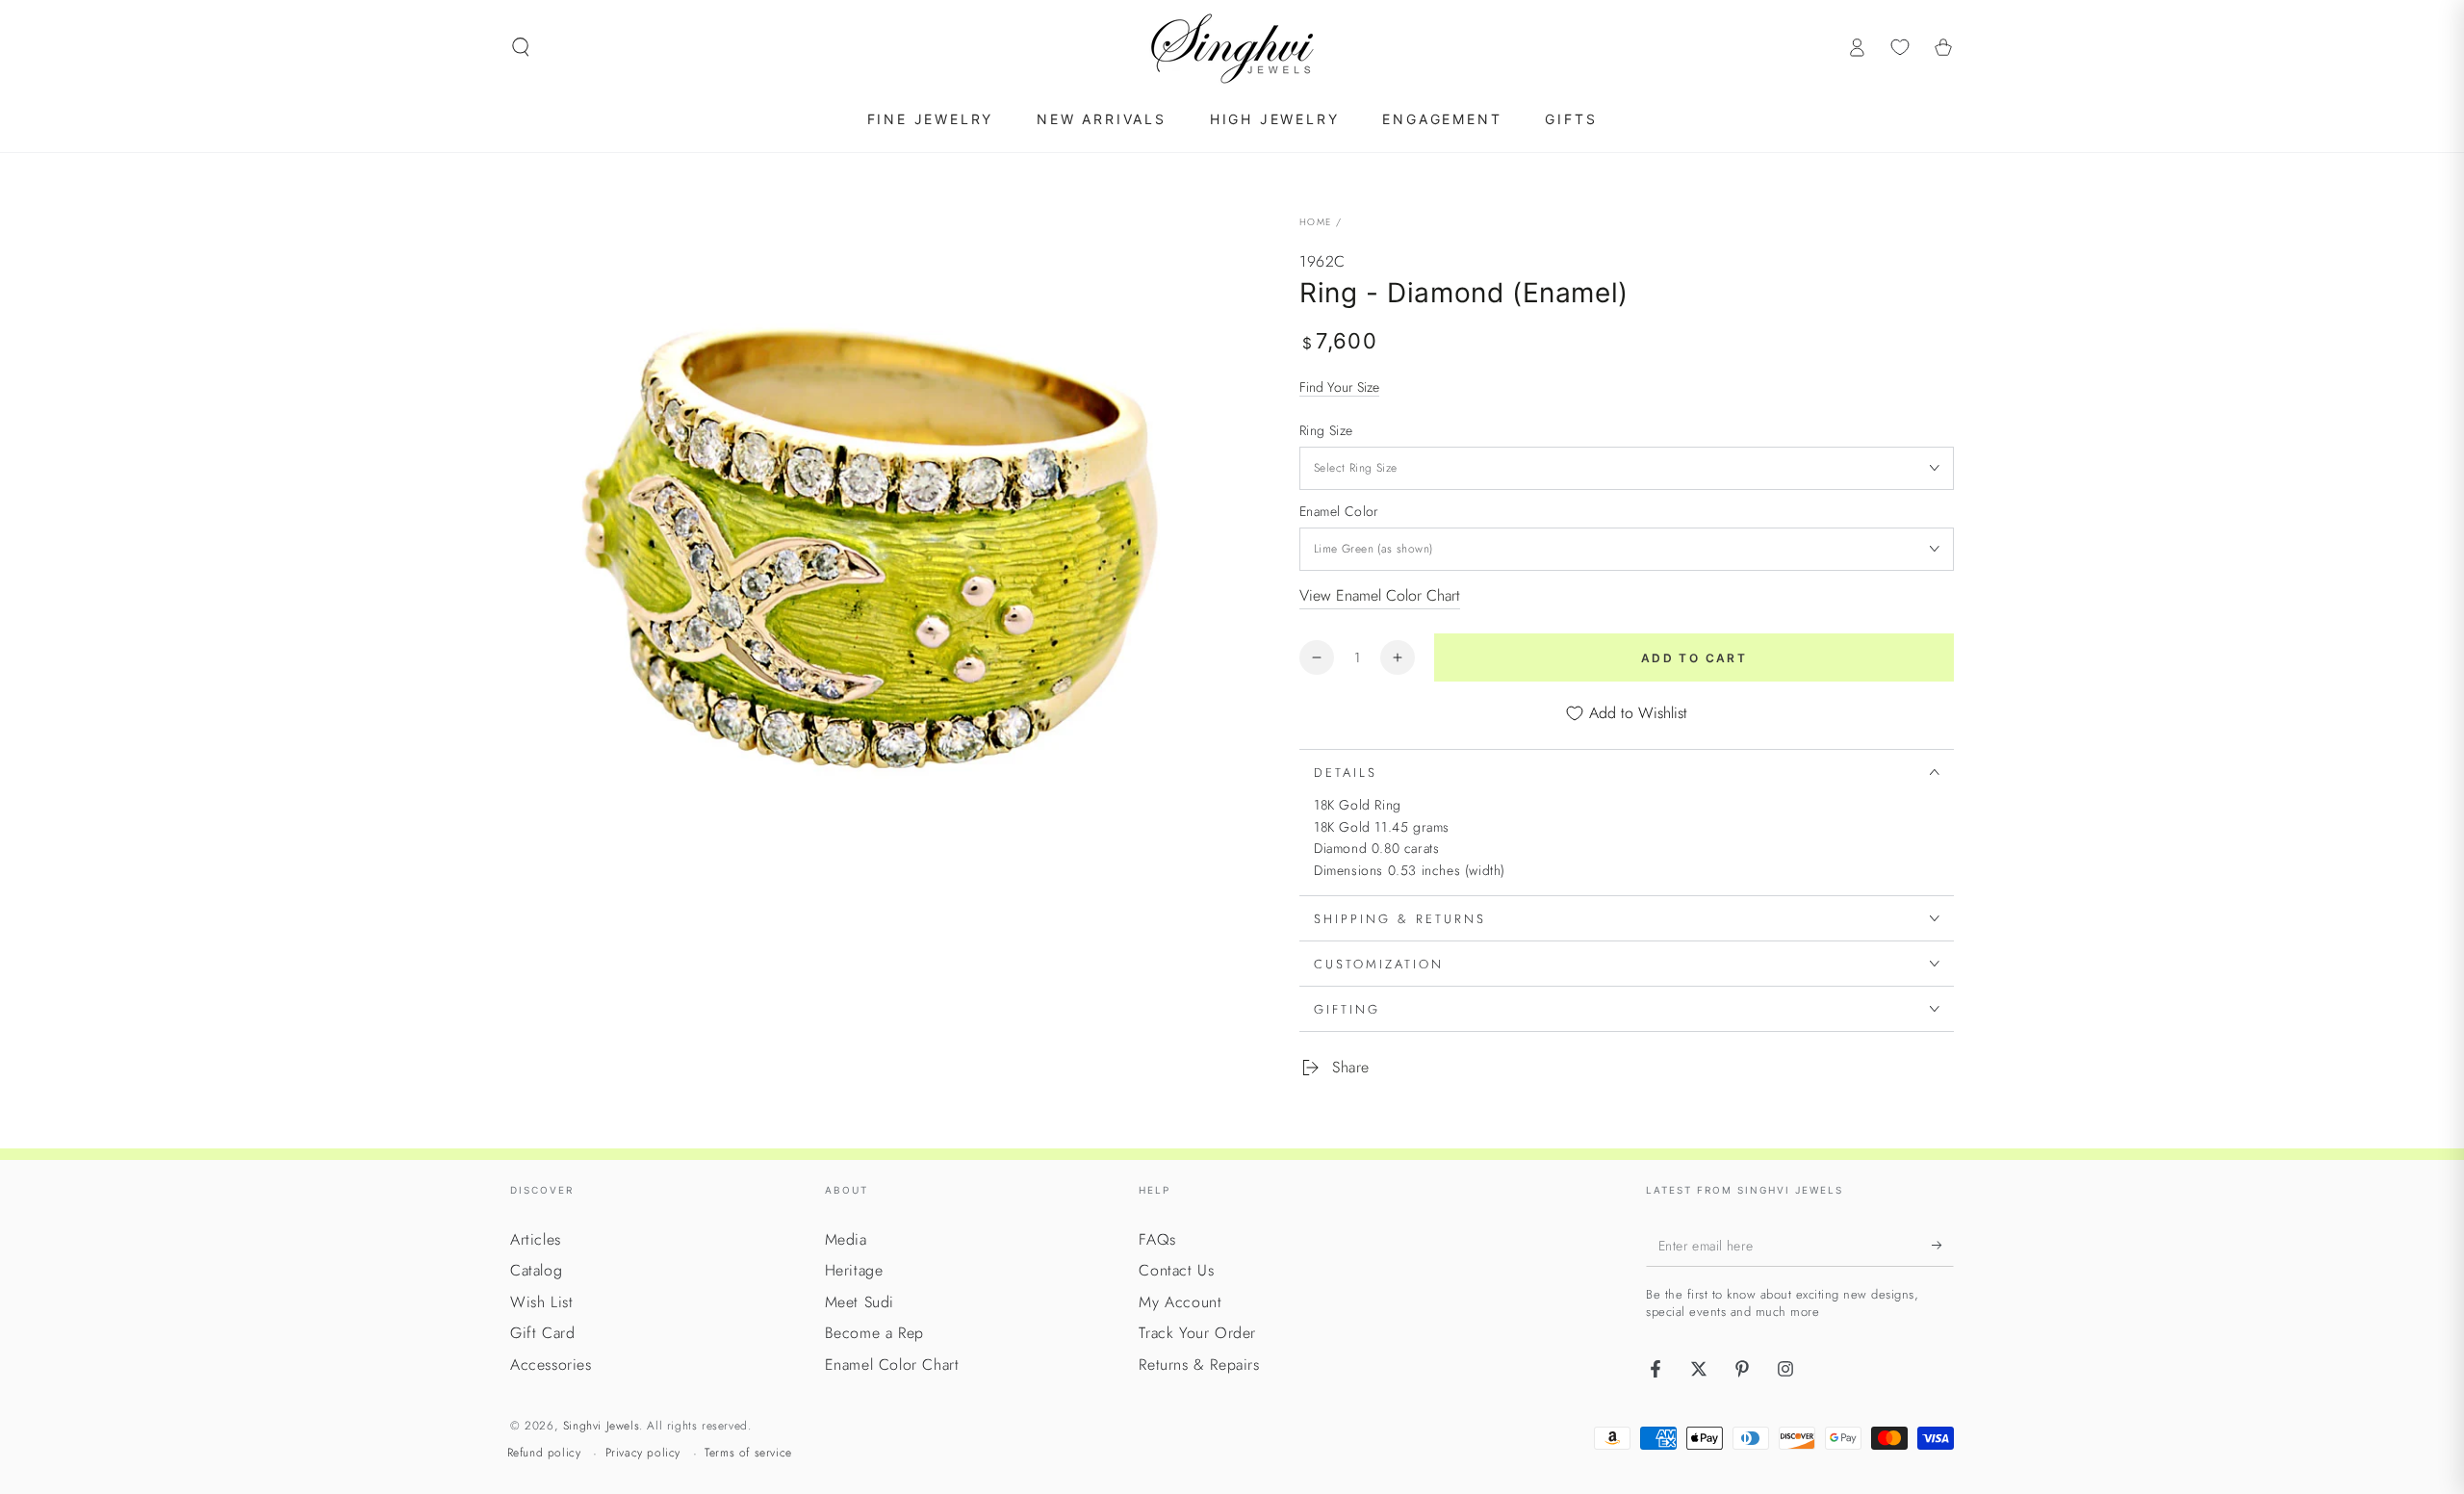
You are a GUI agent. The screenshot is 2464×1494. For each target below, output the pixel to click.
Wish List (541, 1302)
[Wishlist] (1900, 47)
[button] (521, 47)
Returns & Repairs (1199, 1365)
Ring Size (1326, 430)
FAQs (1157, 1239)
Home (1315, 222)
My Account (1180, 1302)
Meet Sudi (860, 1302)
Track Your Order (1197, 1333)
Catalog (536, 1270)
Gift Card (542, 1333)
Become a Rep (874, 1333)
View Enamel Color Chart (1380, 595)
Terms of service (748, 1453)
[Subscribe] (1943, 1245)
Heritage (854, 1270)
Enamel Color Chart (892, 1365)
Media (846, 1239)
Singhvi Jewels (601, 1426)
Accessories (551, 1365)
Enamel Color (1339, 511)
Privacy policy (643, 1453)
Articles (536, 1239)
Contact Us (1176, 1270)
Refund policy (544, 1453)
